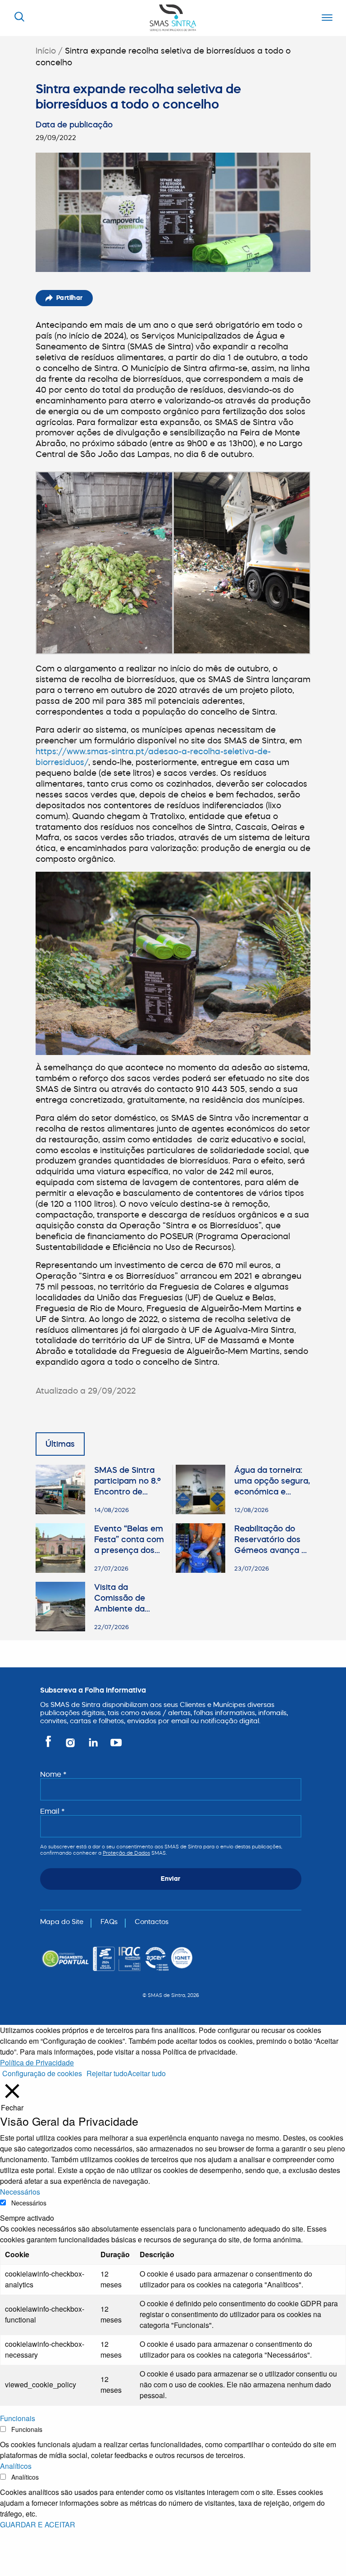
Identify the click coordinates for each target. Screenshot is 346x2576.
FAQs (109, 1922)
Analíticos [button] (16, 2466)
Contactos (152, 1922)
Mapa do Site (62, 1922)
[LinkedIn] (94, 1746)
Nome (53, 1774)
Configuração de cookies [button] (42, 2073)
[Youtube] (114, 1746)
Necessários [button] (20, 2192)
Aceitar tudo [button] (147, 2073)
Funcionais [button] (18, 2418)
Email (52, 1811)
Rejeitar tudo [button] (107, 2073)
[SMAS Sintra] (173, 17)
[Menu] (325, 18)
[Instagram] (71, 1746)
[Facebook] (50, 1746)
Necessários (29, 2203)
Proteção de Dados (126, 1853)
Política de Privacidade (37, 2062)
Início (46, 51)
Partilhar (70, 298)
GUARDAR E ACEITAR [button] (38, 2524)
